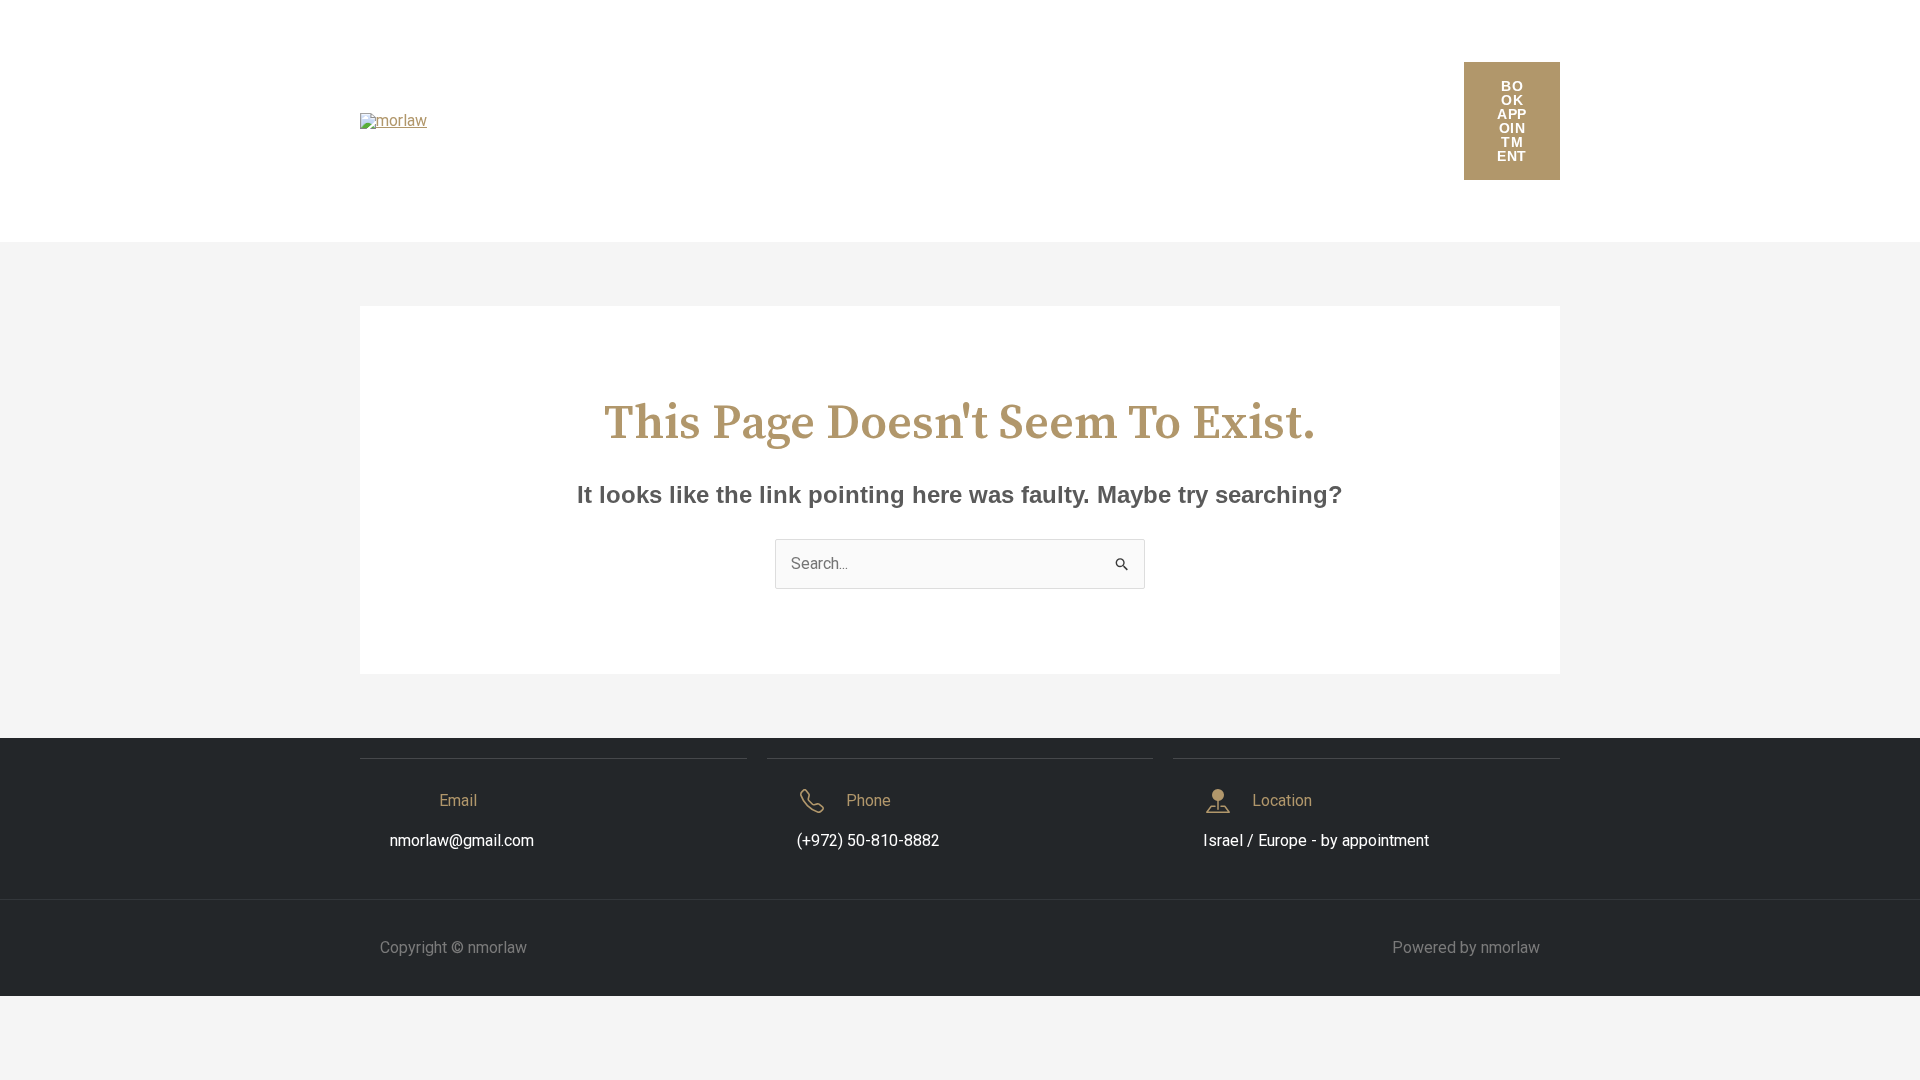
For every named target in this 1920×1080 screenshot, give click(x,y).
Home (545, 120)
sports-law (627, 190)
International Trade (949, 120)
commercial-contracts (612, 50)
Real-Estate (1311, 120)
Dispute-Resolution (1316, 50)
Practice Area (1191, 120)
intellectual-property (782, 120)
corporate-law (853, 50)
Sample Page (510, 190)
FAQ (477, 120)
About (483, 50)
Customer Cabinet (996, 50)
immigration (639, 120)
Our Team (1079, 120)
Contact (746, 50)
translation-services (767, 190)
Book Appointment (1511, 121)
